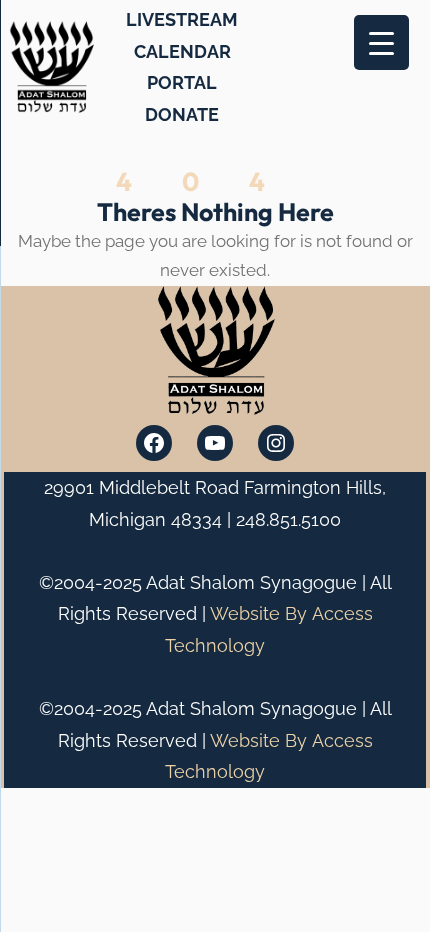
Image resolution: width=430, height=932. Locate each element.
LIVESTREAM (182, 19)
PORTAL (182, 82)
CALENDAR (182, 51)
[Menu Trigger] (381, 42)
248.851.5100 (288, 519)
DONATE (182, 114)
